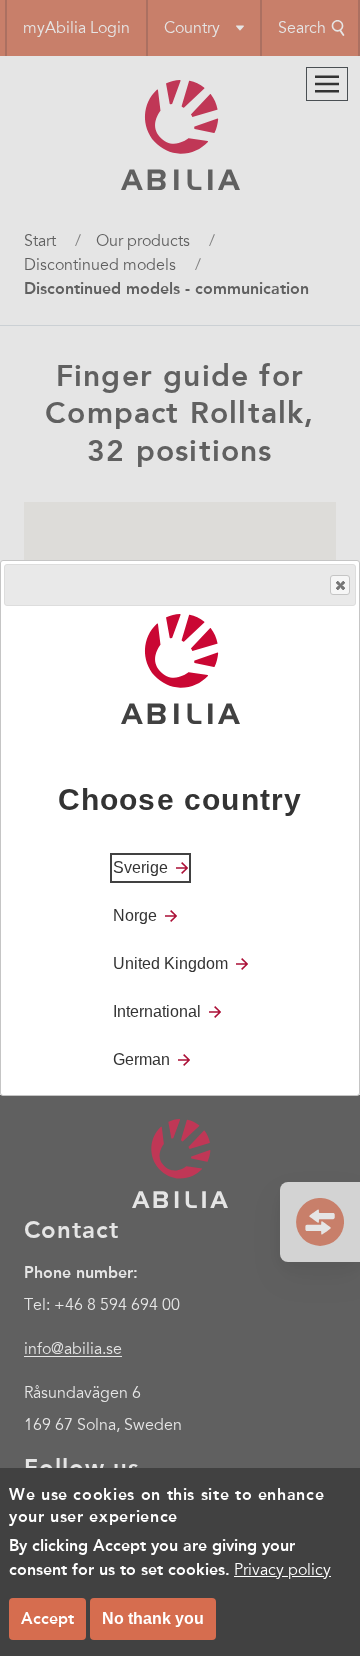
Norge (135, 915)
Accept (47, 1618)
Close (340, 585)
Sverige (140, 867)
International (157, 1011)
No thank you (153, 1618)
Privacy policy (282, 1570)
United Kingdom (170, 963)
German (141, 1059)
